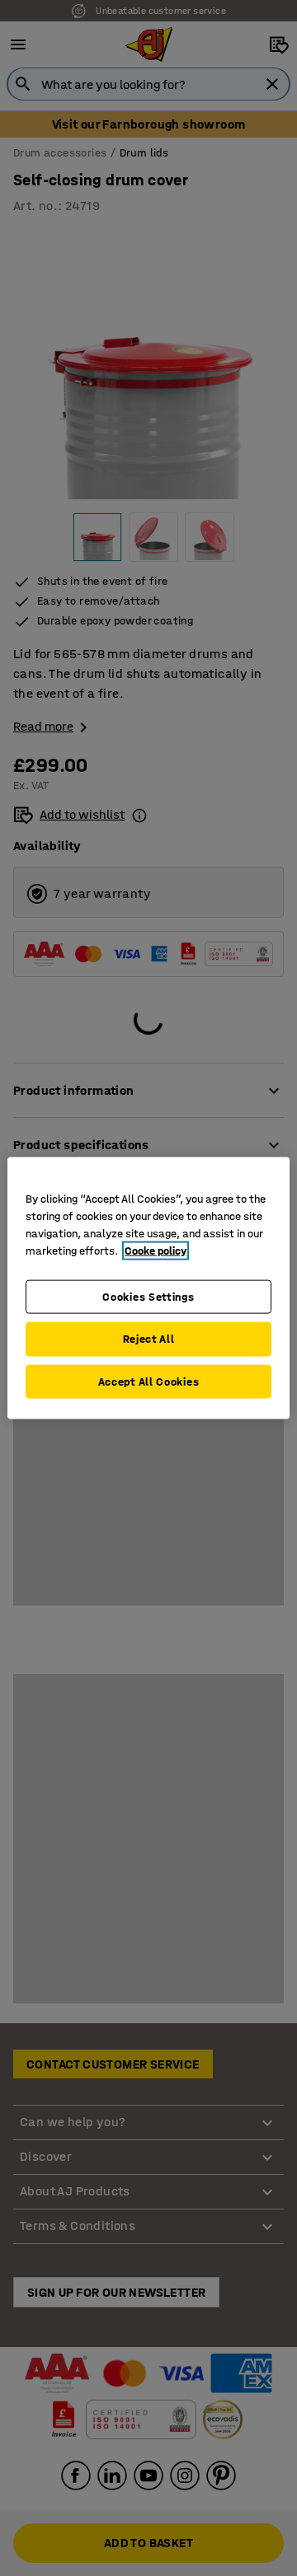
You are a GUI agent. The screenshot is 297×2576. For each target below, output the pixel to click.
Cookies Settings (148, 1296)
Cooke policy (156, 1250)
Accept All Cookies (149, 1381)
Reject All (149, 1339)
